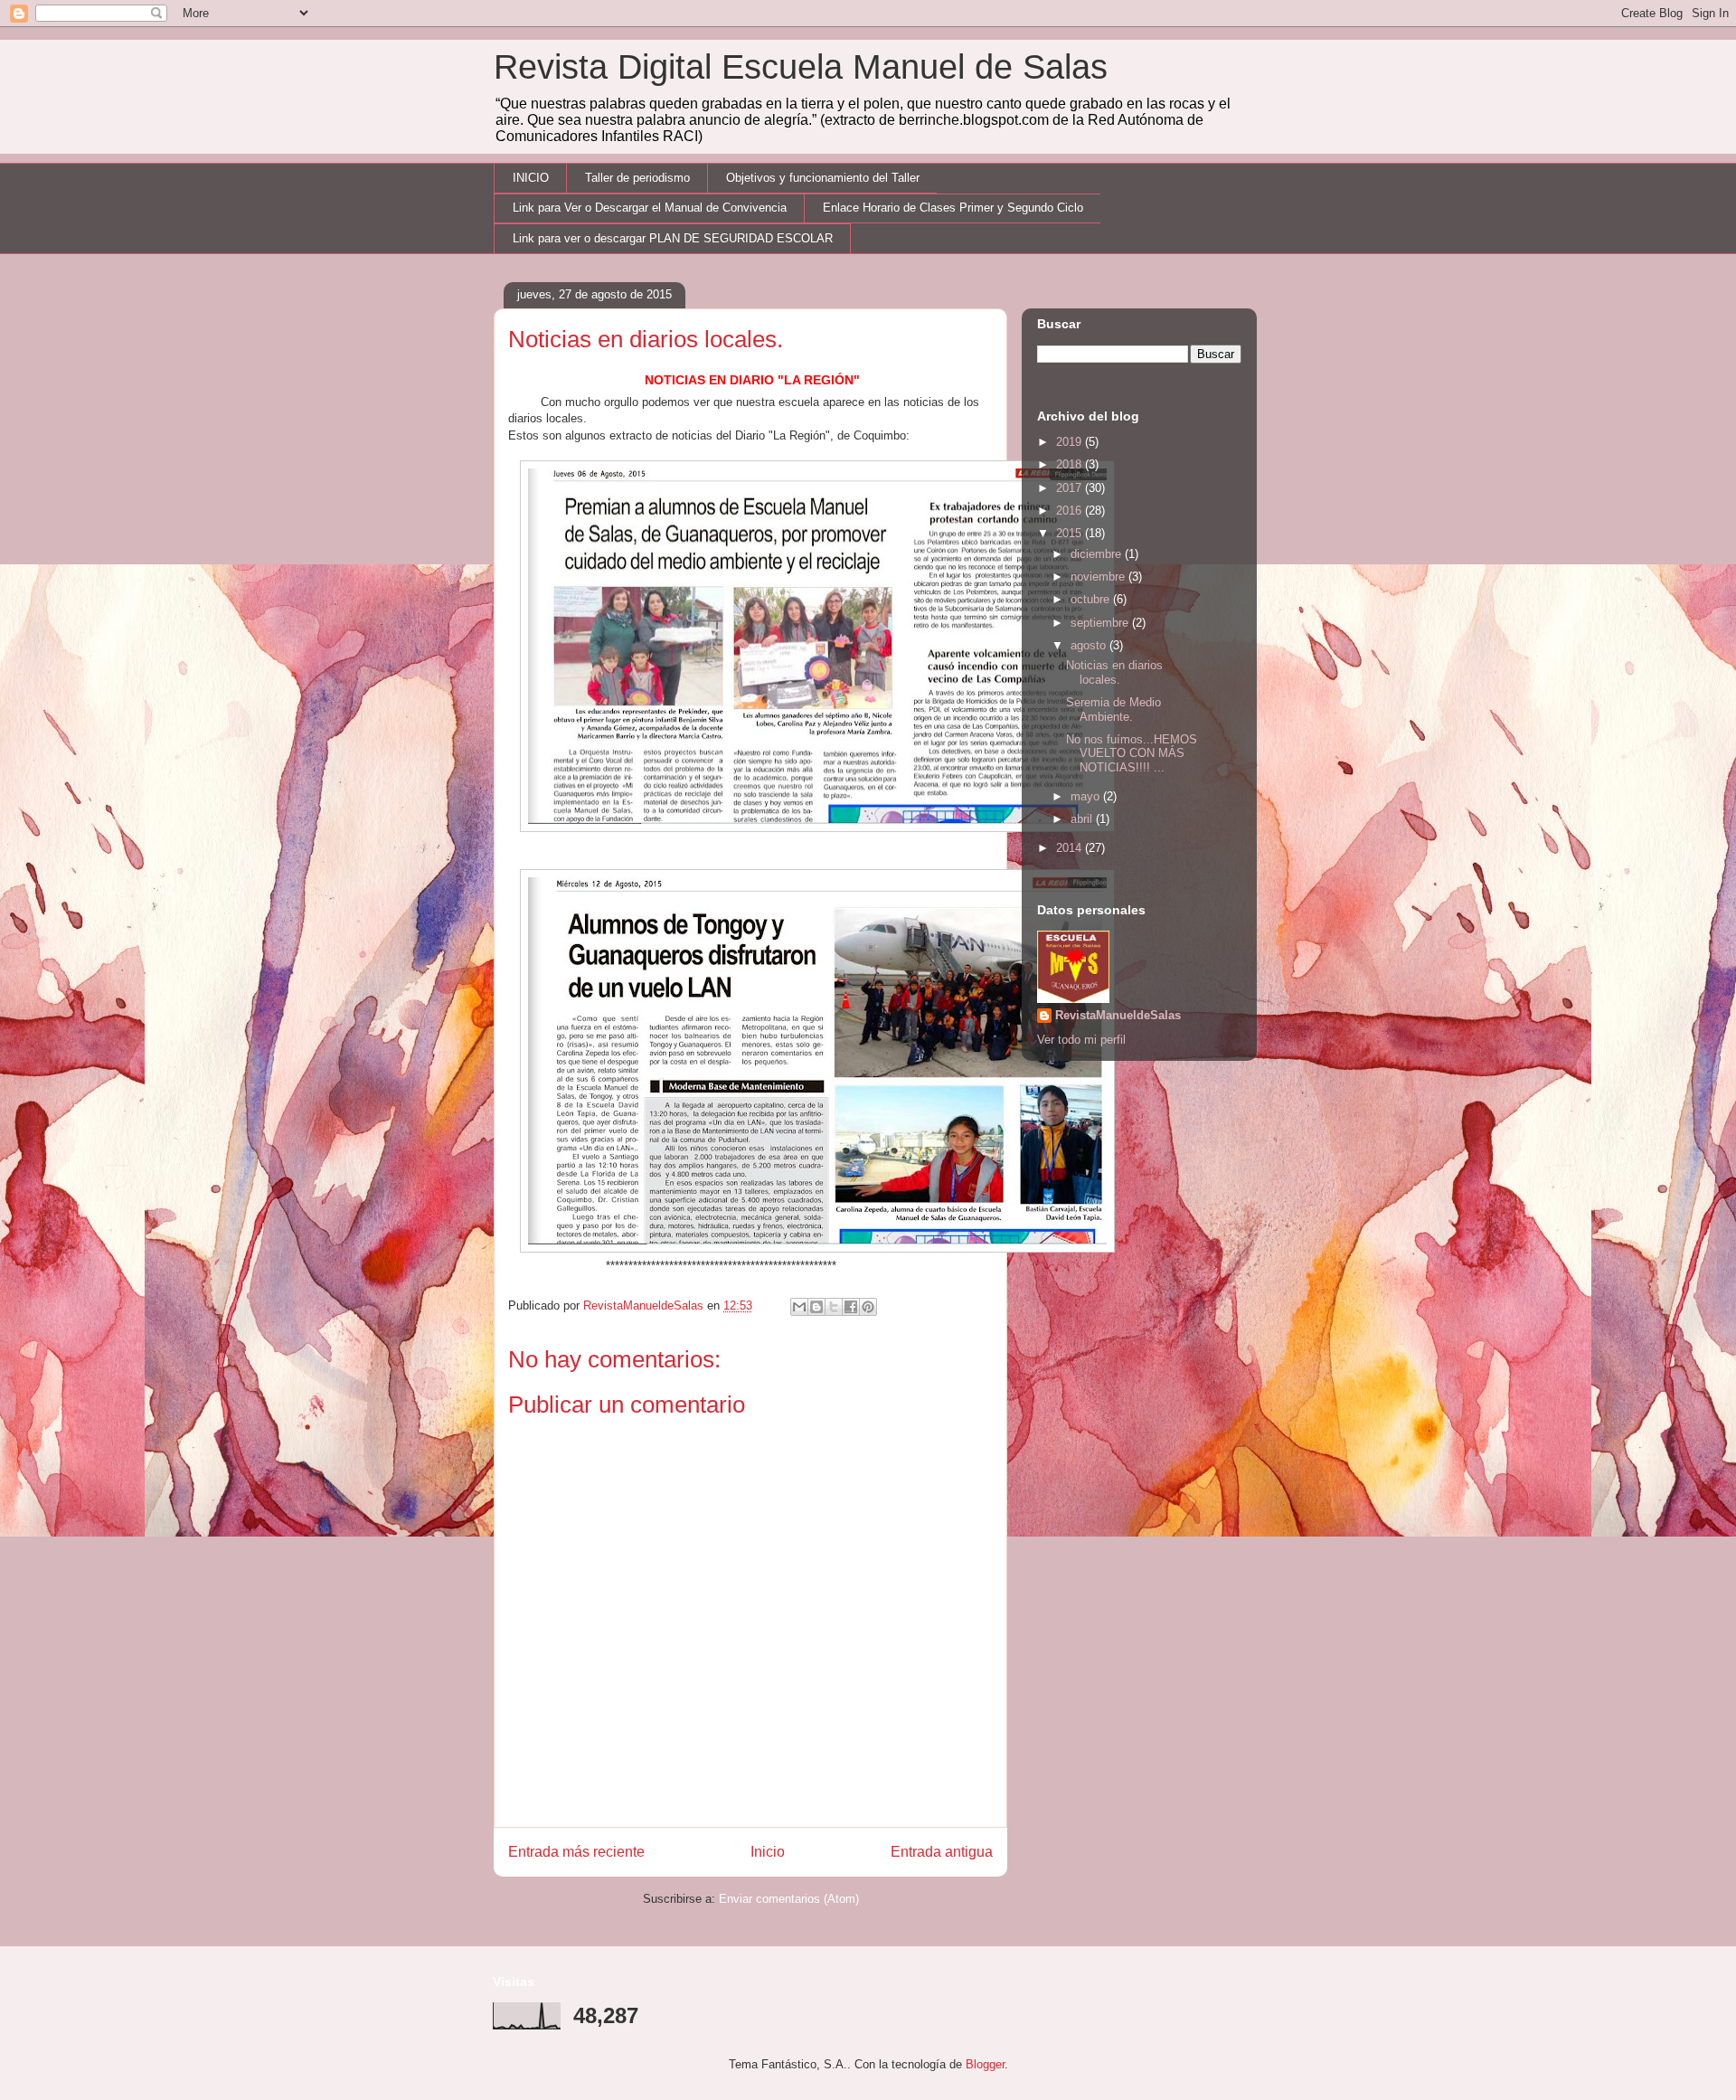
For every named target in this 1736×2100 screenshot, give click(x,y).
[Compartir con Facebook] (851, 1307)
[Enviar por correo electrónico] (799, 1307)
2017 (1071, 488)
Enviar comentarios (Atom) (789, 1899)
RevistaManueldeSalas (1118, 1015)
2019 (1071, 442)
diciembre (1098, 554)
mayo (1087, 796)
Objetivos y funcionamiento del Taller (823, 178)
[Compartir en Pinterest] (868, 1307)
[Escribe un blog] (816, 1307)
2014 (1071, 848)
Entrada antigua (942, 1852)
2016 (1071, 511)
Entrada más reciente (576, 1852)
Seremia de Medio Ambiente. (1113, 709)
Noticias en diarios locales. (1114, 672)
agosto (1090, 645)
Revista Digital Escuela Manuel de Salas (801, 67)
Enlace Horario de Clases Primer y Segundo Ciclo (953, 208)
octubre (1092, 599)
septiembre (1101, 623)
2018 (1071, 464)
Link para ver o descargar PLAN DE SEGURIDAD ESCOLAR (673, 238)
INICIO (531, 178)
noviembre (1099, 577)
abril (1083, 819)
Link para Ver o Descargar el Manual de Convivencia (650, 208)
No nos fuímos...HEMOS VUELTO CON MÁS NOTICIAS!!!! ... (1132, 753)
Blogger (985, 2064)
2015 (1071, 533)
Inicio (768, 1852)
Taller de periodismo (637, 178)
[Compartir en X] (834, 1307)
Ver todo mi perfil (1081, 1040)
